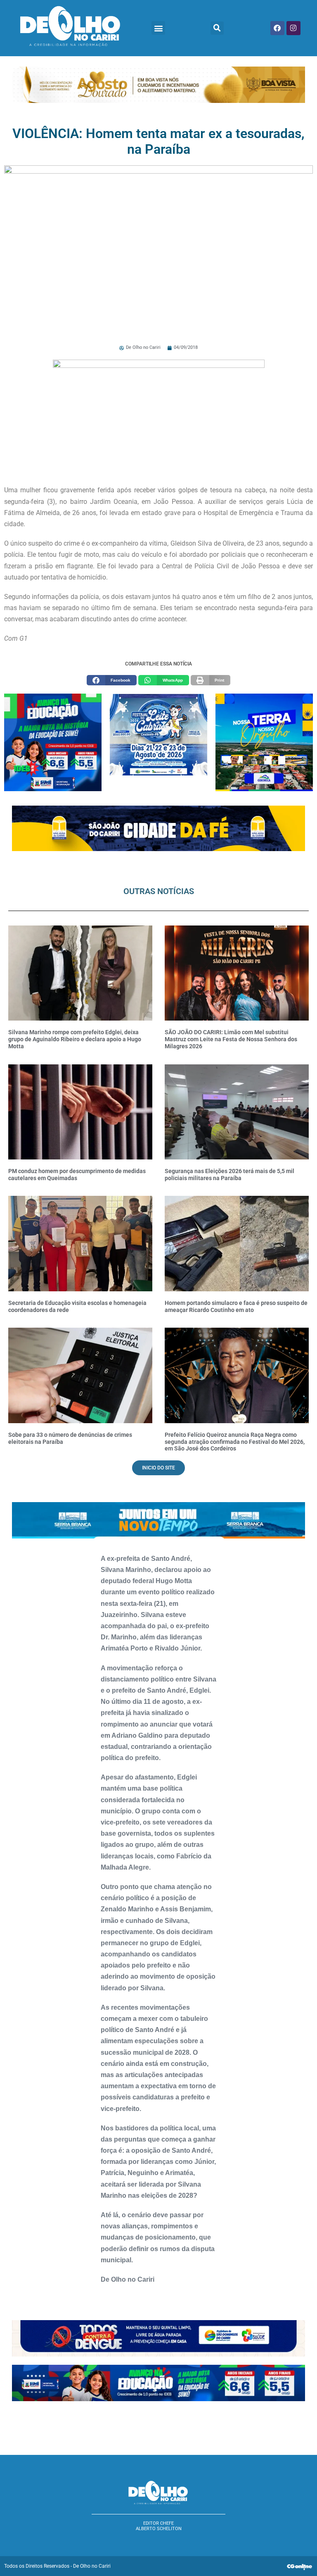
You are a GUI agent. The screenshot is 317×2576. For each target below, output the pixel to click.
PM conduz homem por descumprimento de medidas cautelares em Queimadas (77, 1175)
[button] (158, 28)
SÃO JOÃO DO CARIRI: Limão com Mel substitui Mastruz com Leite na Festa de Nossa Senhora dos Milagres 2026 (231, 1039)
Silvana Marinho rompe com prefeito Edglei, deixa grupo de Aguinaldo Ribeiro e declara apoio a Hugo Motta (75, 1039)
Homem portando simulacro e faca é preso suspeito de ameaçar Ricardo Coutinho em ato (236, 1306)
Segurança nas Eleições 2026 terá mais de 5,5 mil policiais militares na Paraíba (229, 1175)
